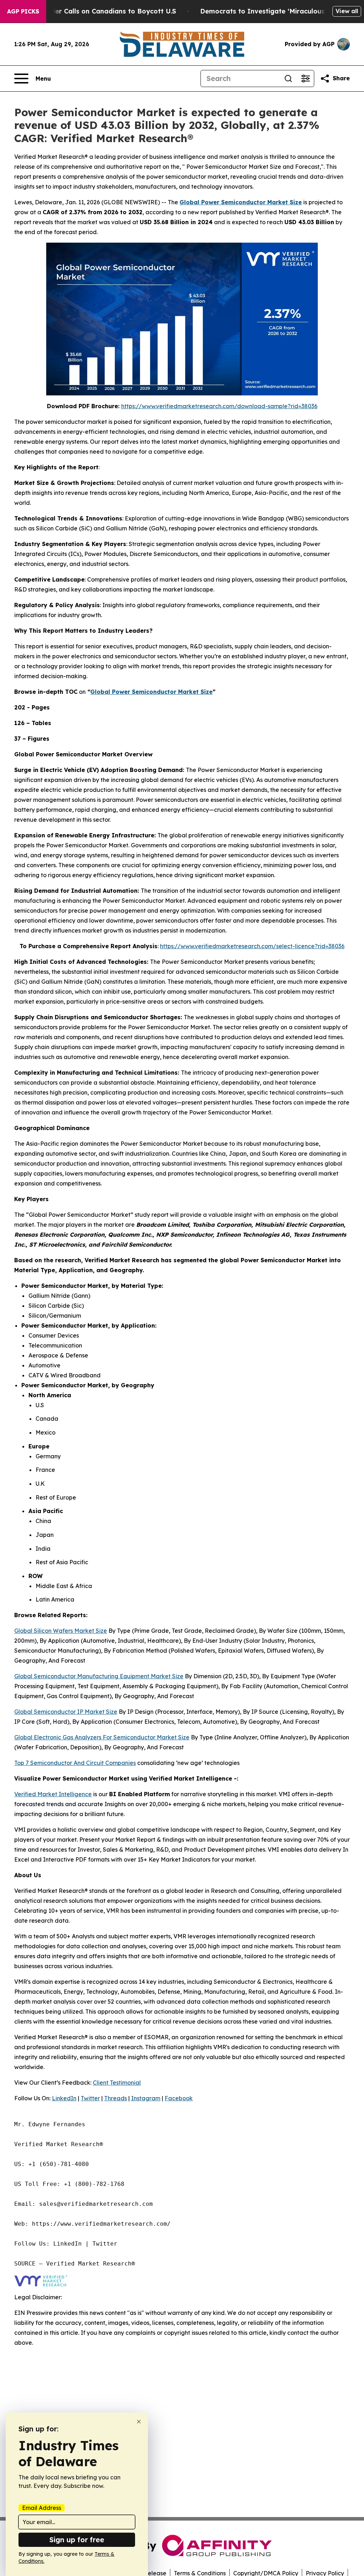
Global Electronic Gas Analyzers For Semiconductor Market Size (102, 1737)
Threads (116, 2098)
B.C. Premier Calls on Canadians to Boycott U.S (99, 11)
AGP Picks (23, 11)
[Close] (139, 2422)
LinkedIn (64, 2098)
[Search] (288, 79)
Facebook (179, 2098)
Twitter (90, 2098)
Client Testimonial (117, 2083)
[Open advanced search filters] (305, 79)
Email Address (42, 2508)
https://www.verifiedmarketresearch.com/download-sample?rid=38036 (219, 406)
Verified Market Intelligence (53, 1794)
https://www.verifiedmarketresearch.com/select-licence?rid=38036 (252, 946)
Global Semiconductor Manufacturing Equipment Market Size (99, 1676)
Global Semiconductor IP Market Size (66, 1712)
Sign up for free (77, 2540)
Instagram (146, 2098)
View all (347, 11)
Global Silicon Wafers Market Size (61, 1631)
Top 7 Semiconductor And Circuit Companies (75, 1763)
